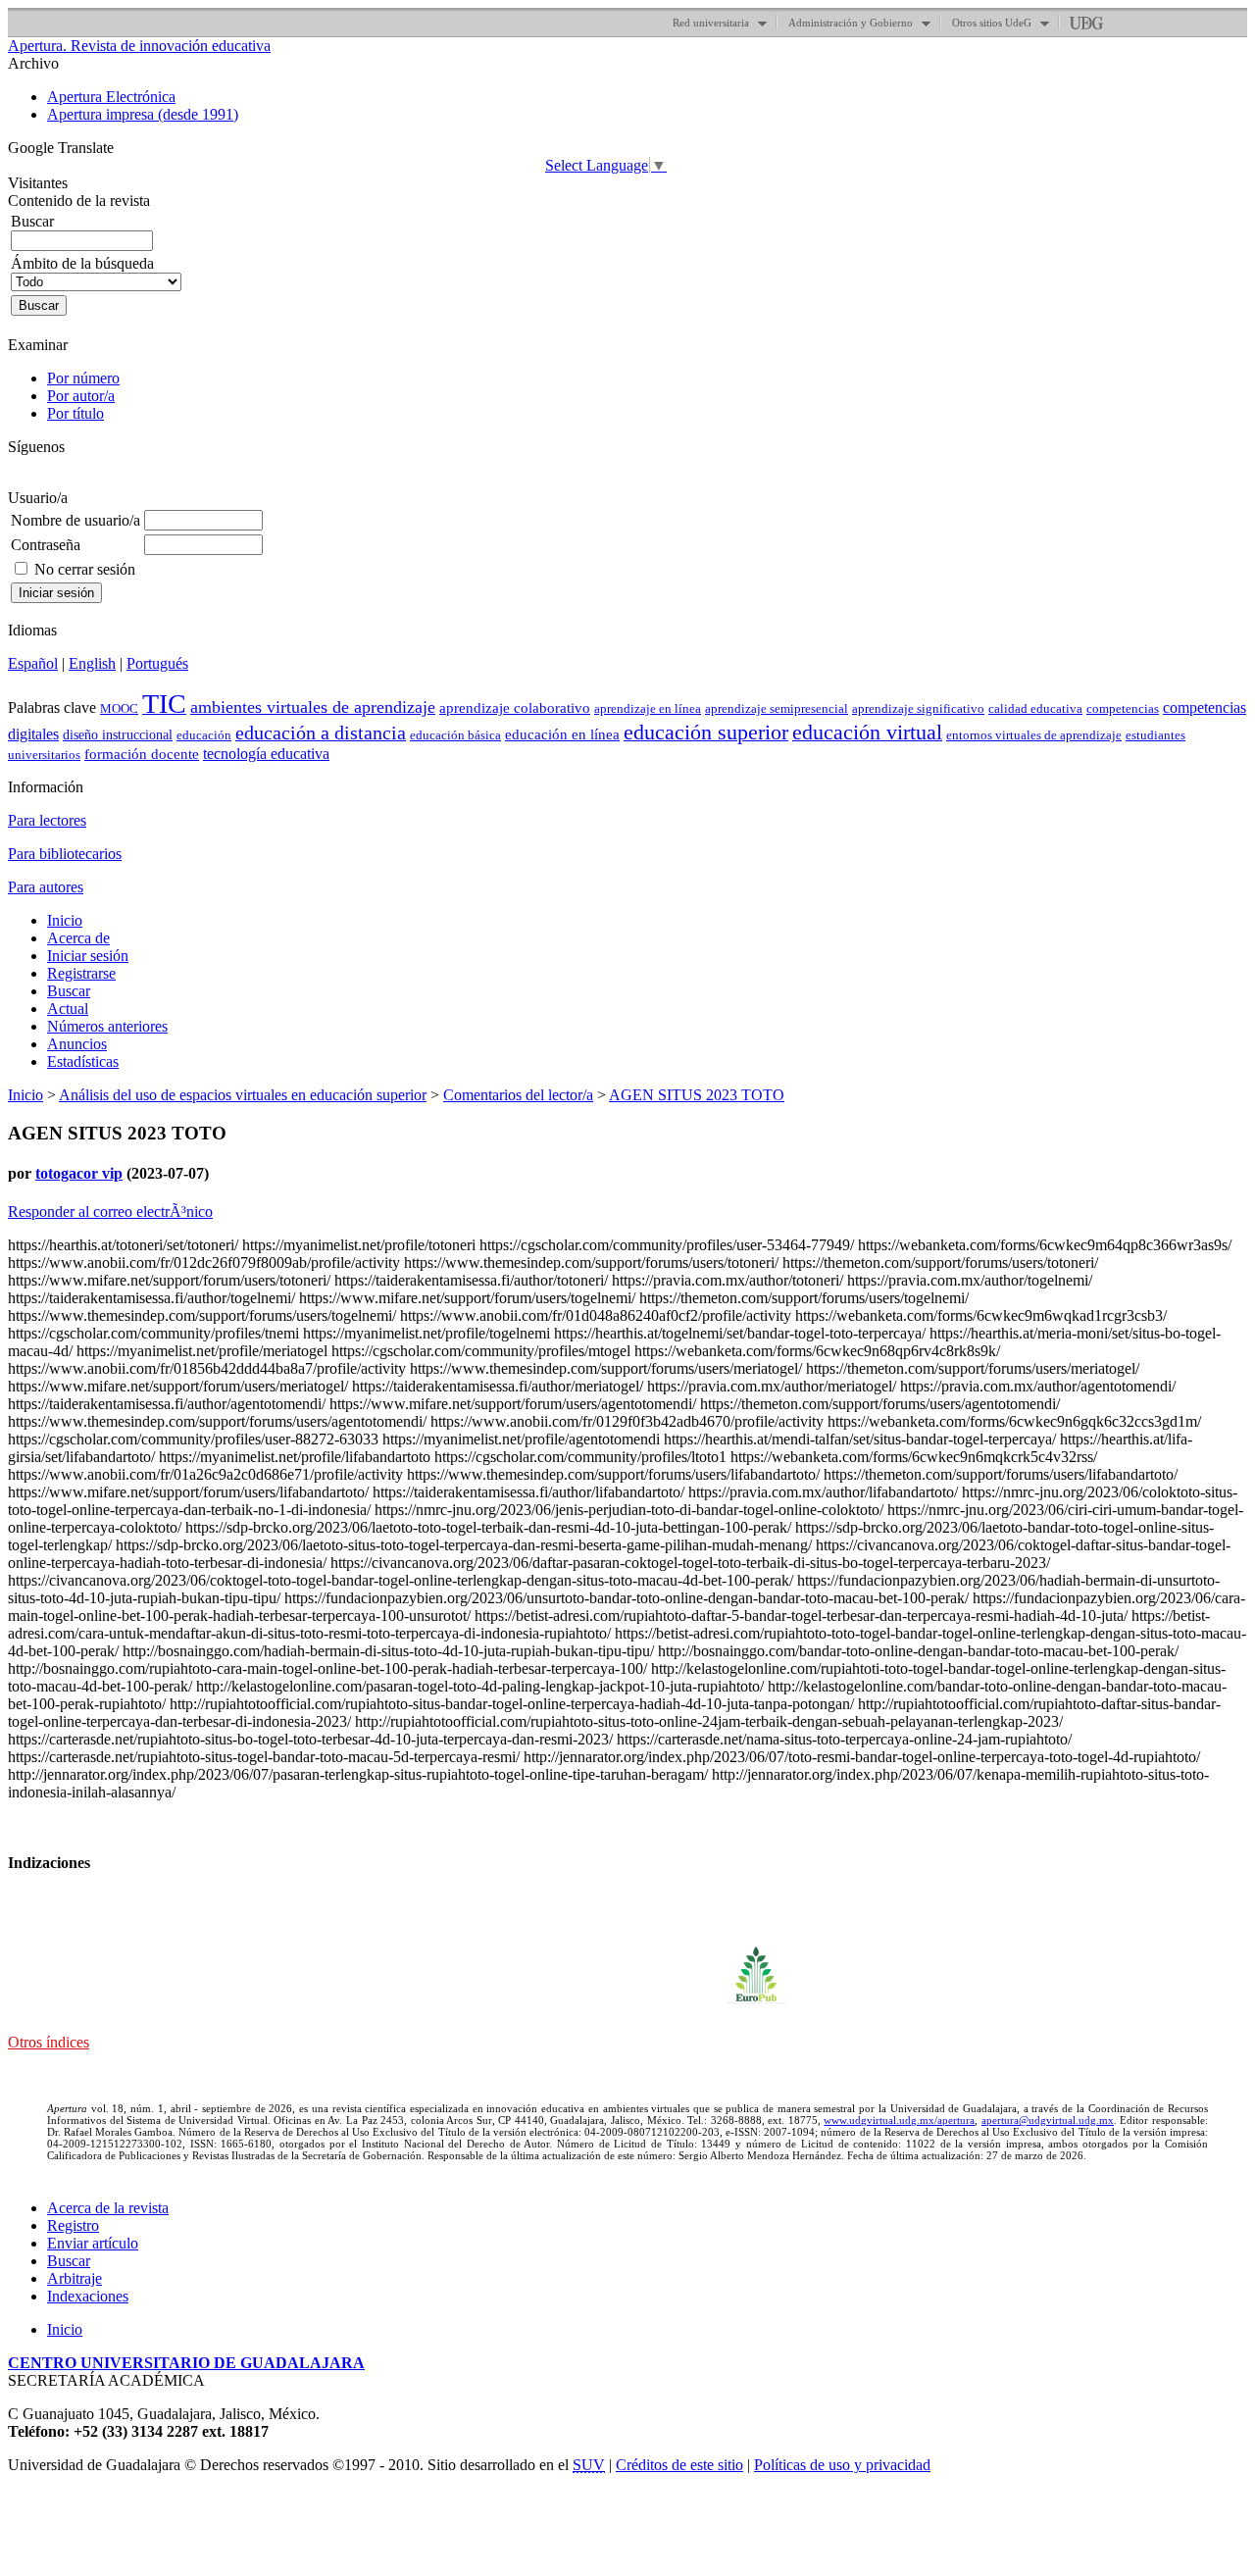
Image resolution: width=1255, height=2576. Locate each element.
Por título (75, 413)
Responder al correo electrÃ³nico (110, 1212)
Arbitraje (75, 2278)
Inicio (65, 920)
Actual (68, 1009)
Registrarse (81, 973)
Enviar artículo (93, 2243)
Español (33, 663)
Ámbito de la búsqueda (82, 263)
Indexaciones (88, 2296)
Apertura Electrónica (111, 97)
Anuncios (77, 1044)
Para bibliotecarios (65, 854)
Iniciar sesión (88, 956)
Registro (73, 2225)
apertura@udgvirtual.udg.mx (1048, 2120)
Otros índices (49, 2042)
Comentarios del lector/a (518, 1095)
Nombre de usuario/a (75, 520)
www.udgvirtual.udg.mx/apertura (899, 2120)
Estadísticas (83, 1061)
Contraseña (46, 545)
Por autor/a (81, 396)
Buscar (69, 991)
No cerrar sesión (85, 569)
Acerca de (78, 938)
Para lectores (47, 820)
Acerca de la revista (108, 2208)
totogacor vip (79, 1173)
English (92, 663)
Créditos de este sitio (679, 2465)
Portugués (157, 663)
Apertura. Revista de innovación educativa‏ (139, 46)
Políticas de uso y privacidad (842, 2465)
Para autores (46, 887)
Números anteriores (107, 1026)
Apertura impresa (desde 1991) (143, 114)
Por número (83, 378)
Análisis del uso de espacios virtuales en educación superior (243, 1095)
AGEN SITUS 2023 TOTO (697, 1095)
